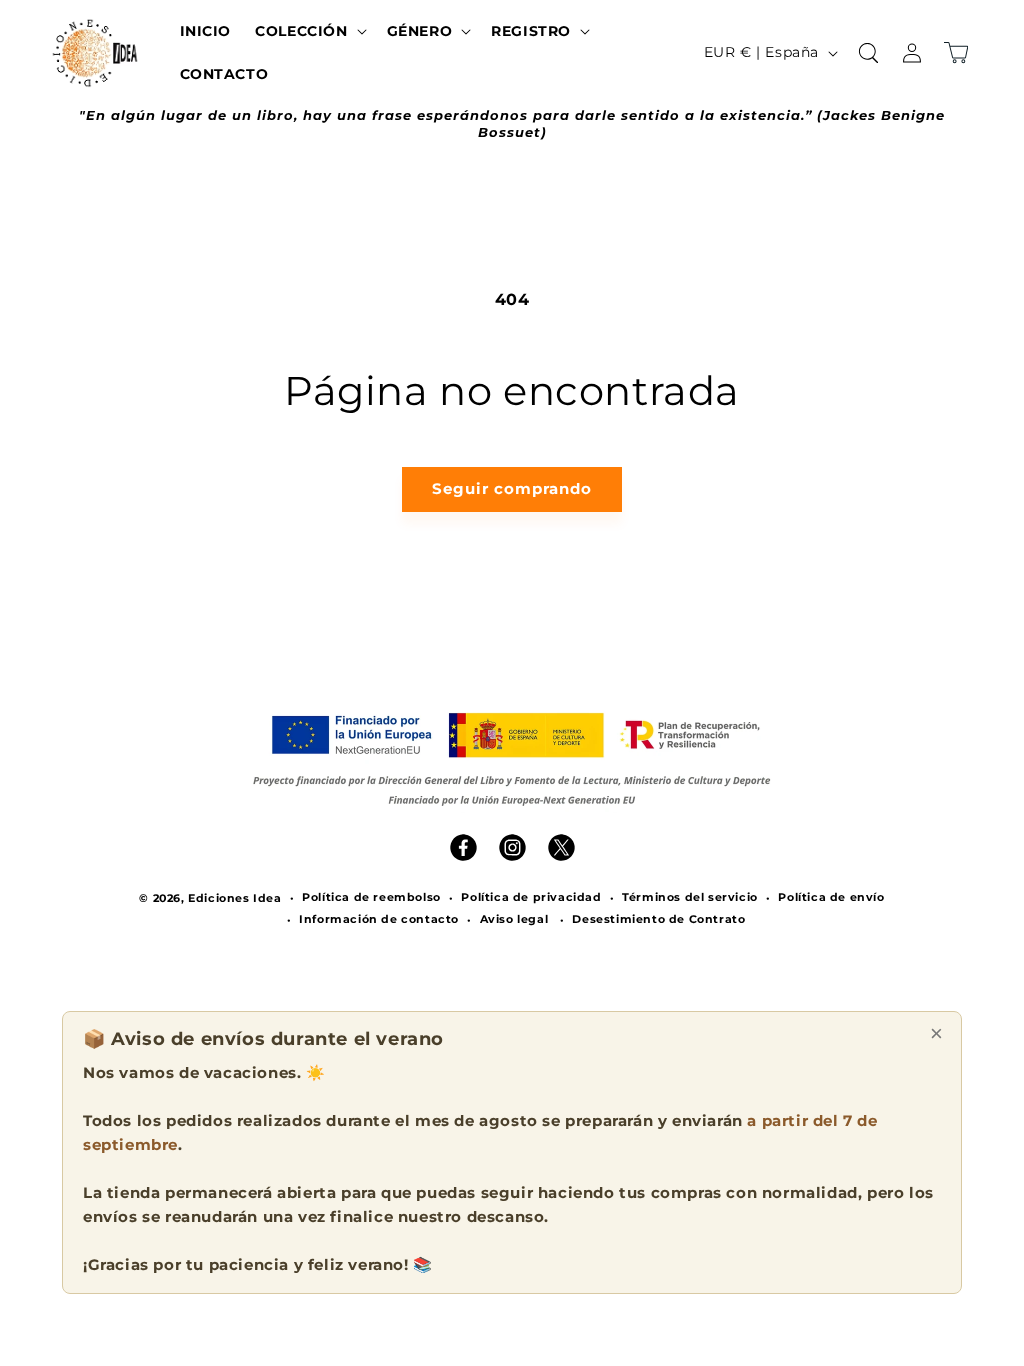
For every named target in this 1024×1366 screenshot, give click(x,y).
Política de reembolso (371, 897)
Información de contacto (379, 919)
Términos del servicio (690, 897)
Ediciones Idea (234, 898)
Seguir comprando (512, 488)
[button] (308, 31)
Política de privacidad (531, 897)
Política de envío (831, 897)
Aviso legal (514, 919)
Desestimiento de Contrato (658, 919)
